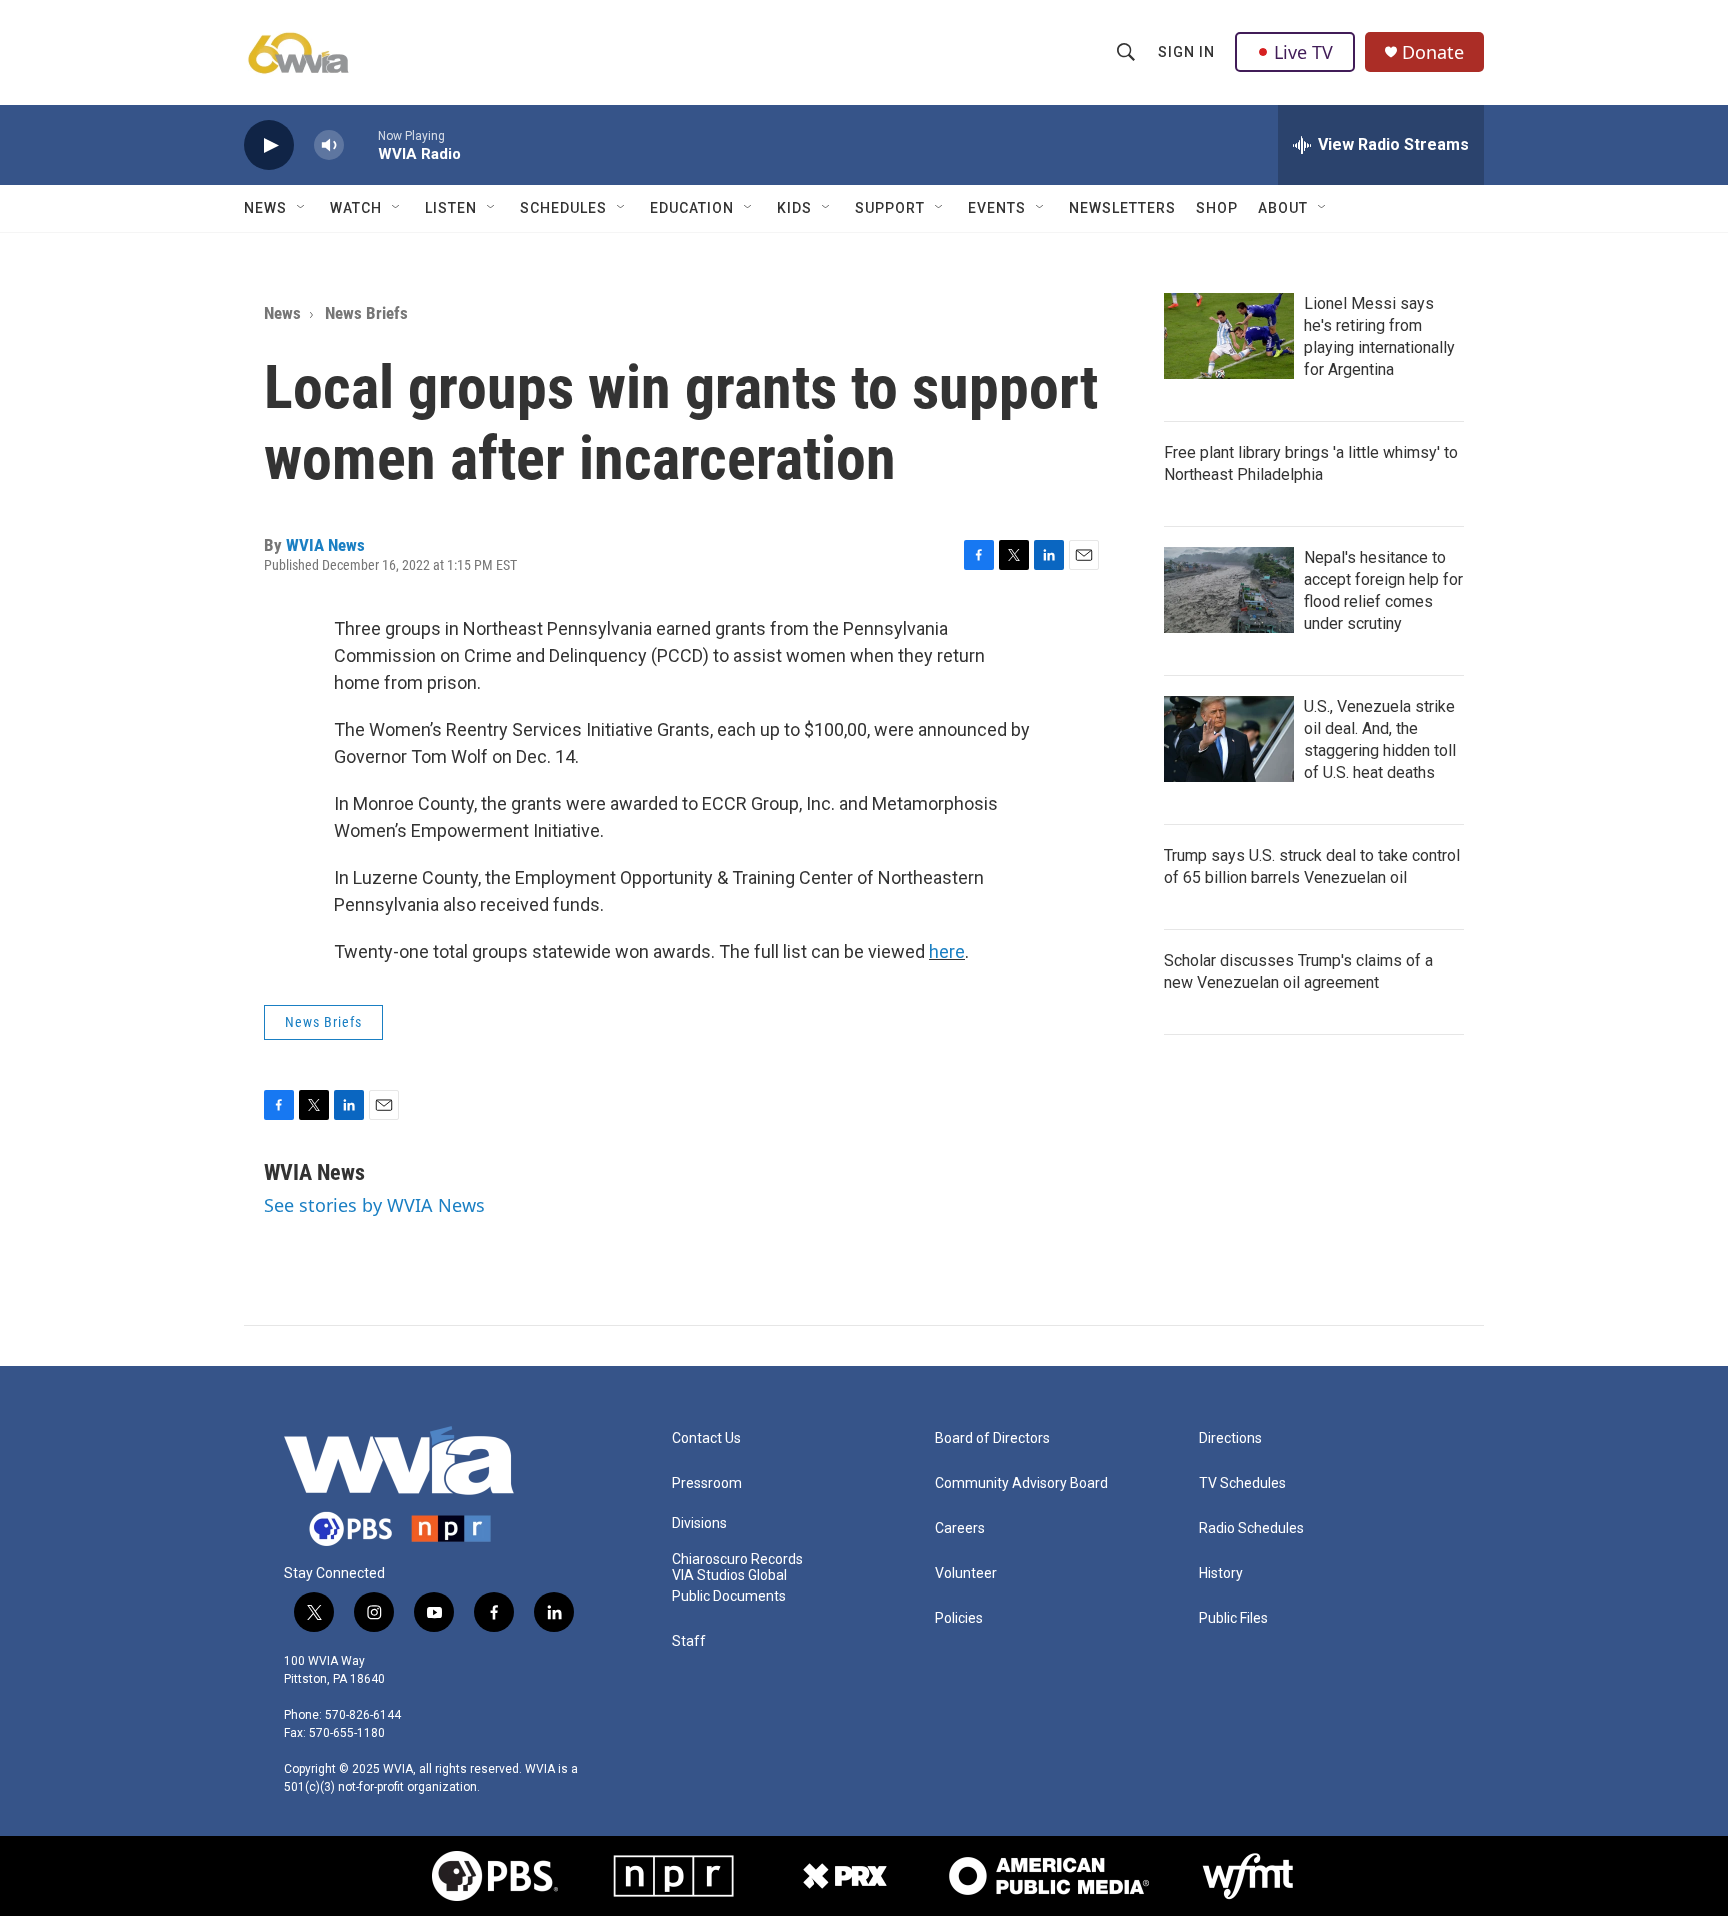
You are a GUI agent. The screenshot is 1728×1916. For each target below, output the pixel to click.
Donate (1433, 52)
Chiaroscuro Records (737, 1559)
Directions (1230, 1438)
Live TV (1303, 52)
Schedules (563, 208)
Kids (794, 208)
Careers (960, 1528)
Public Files (1233, 1618)
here (947, 951)
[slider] (361, 144)
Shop (1217, 208)
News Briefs (366, 313)
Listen (451, 208)
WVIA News (325, 545)
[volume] (329, 145)
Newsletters (1122, 208)
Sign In (1186, 52)
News (265, 208)
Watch (356, 208)
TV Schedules (1242, 1483)
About (1283, 208)
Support (890, 208)
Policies (959, 1618)
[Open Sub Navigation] (302, 208)
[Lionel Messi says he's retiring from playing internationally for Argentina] (1229, 336)
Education (692, 208)
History (1221, 1573)
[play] (269, 145)
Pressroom (707, 1483)
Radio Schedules (1251, 1528)
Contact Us (706, 1438)
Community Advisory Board (1021, 1483)
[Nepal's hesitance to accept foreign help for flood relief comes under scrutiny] (1229, 590)
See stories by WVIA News (374, 1205)
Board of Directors (992, 1438)
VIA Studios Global (729, 1575)
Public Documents (729, 1596)
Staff (689, 1641)
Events (997, 208)
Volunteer (966, 1573)
